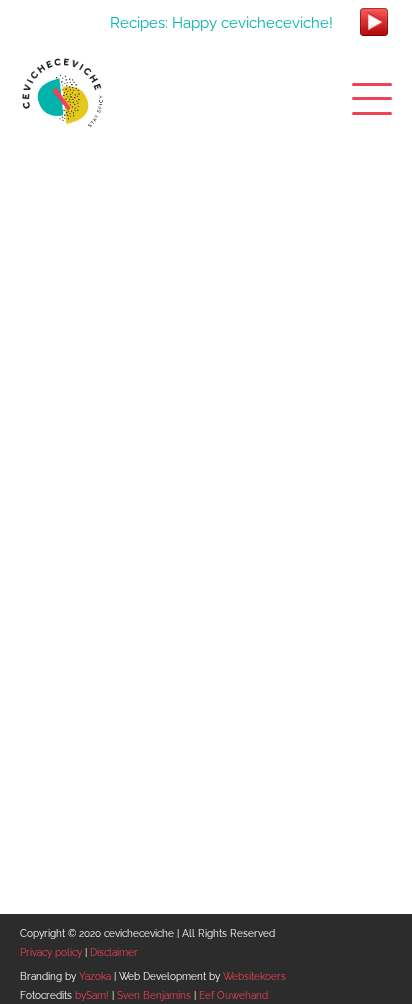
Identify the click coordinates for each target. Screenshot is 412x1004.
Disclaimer (114, 952)
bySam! (92, 995)
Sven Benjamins (154, 995)
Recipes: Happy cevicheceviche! (221, 22)
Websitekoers (254, 976)
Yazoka (95, 976)
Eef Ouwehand (233, 995)
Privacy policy (51, 952)
